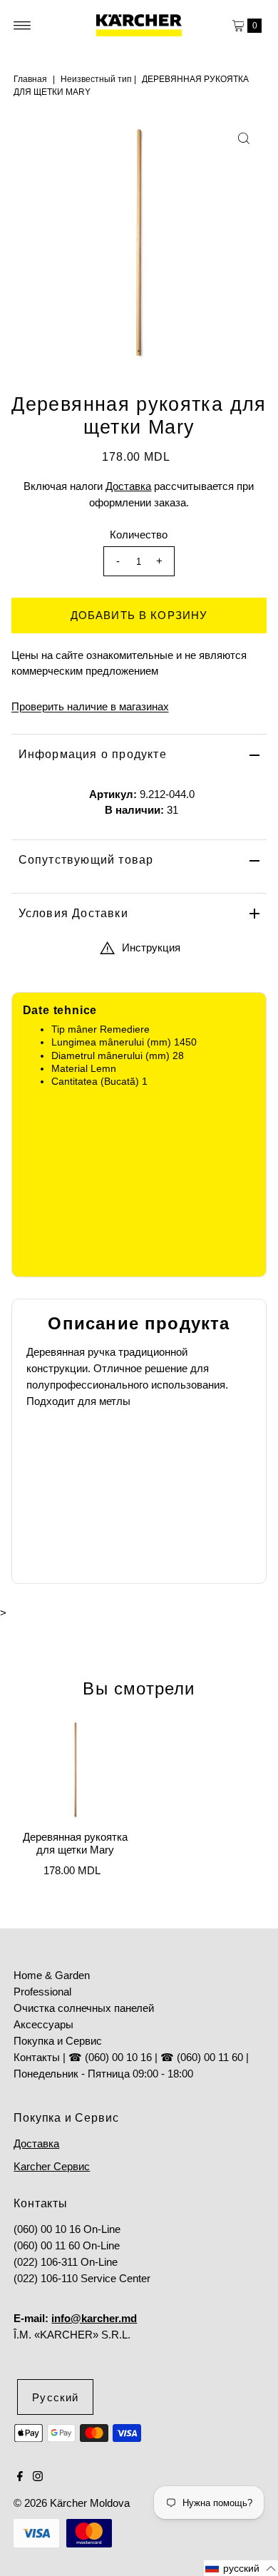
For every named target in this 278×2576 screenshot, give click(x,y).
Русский (55, 2397)
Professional (42, 1992)
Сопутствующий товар (86, 860)
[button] (241, 2568)
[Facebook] (20, 2478)
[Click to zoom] (244, 138)
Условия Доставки (73, 913)
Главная (30, 79)
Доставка (128, 486)
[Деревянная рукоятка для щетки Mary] (75, 1770)
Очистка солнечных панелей (84, 2008)
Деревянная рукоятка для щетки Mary (75, 1843)
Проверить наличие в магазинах (90, 706)
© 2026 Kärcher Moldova (72, 2503)
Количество (139, 535)
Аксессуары (43, 2024)
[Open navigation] (22, 26)
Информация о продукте (93, 754)
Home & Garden (52, 1975)
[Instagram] (38, 2478)
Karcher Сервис (52, 2166)
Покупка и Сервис (58, 2041)
